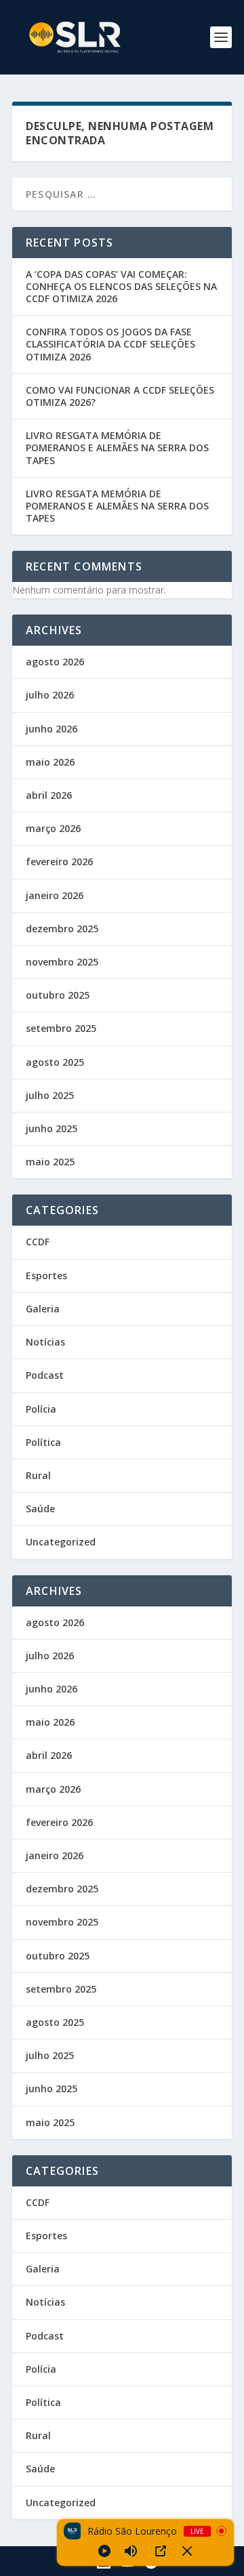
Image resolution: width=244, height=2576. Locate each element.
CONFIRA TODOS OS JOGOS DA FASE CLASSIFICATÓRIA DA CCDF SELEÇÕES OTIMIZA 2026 (110, 344)
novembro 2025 (62, 962)
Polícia (41, 1409)
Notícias (45, 1342)
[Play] (104, 2551)
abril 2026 (49, 795)
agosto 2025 (55, 1062)
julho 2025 (50, 1095)
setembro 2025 (61, 1028)
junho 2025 (52, 1128)
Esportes (46, 1275)
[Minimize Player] (187, 2551)
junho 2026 (52, 729)
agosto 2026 (55, 662)
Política (43, 1442)
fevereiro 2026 (59, 861)
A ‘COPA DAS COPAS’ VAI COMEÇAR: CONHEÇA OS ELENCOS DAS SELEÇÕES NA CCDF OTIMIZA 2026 (121, 286)
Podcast (45, 1375)
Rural (38, 1475)
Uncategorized (61, 1542)
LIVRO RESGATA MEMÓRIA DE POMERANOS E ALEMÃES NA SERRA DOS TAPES (117, 448)
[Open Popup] (161, 2551)
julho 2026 (50, 695)
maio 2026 (50, 762)
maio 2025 (50, 1162)
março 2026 (53, 828)
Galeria (43, 1309)
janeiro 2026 (55, 895)
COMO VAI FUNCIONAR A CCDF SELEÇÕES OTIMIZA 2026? (120, 396)
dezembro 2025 (62, 929)
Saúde (40, 1509)
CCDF (38, 1242)
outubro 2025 (58, 995)
